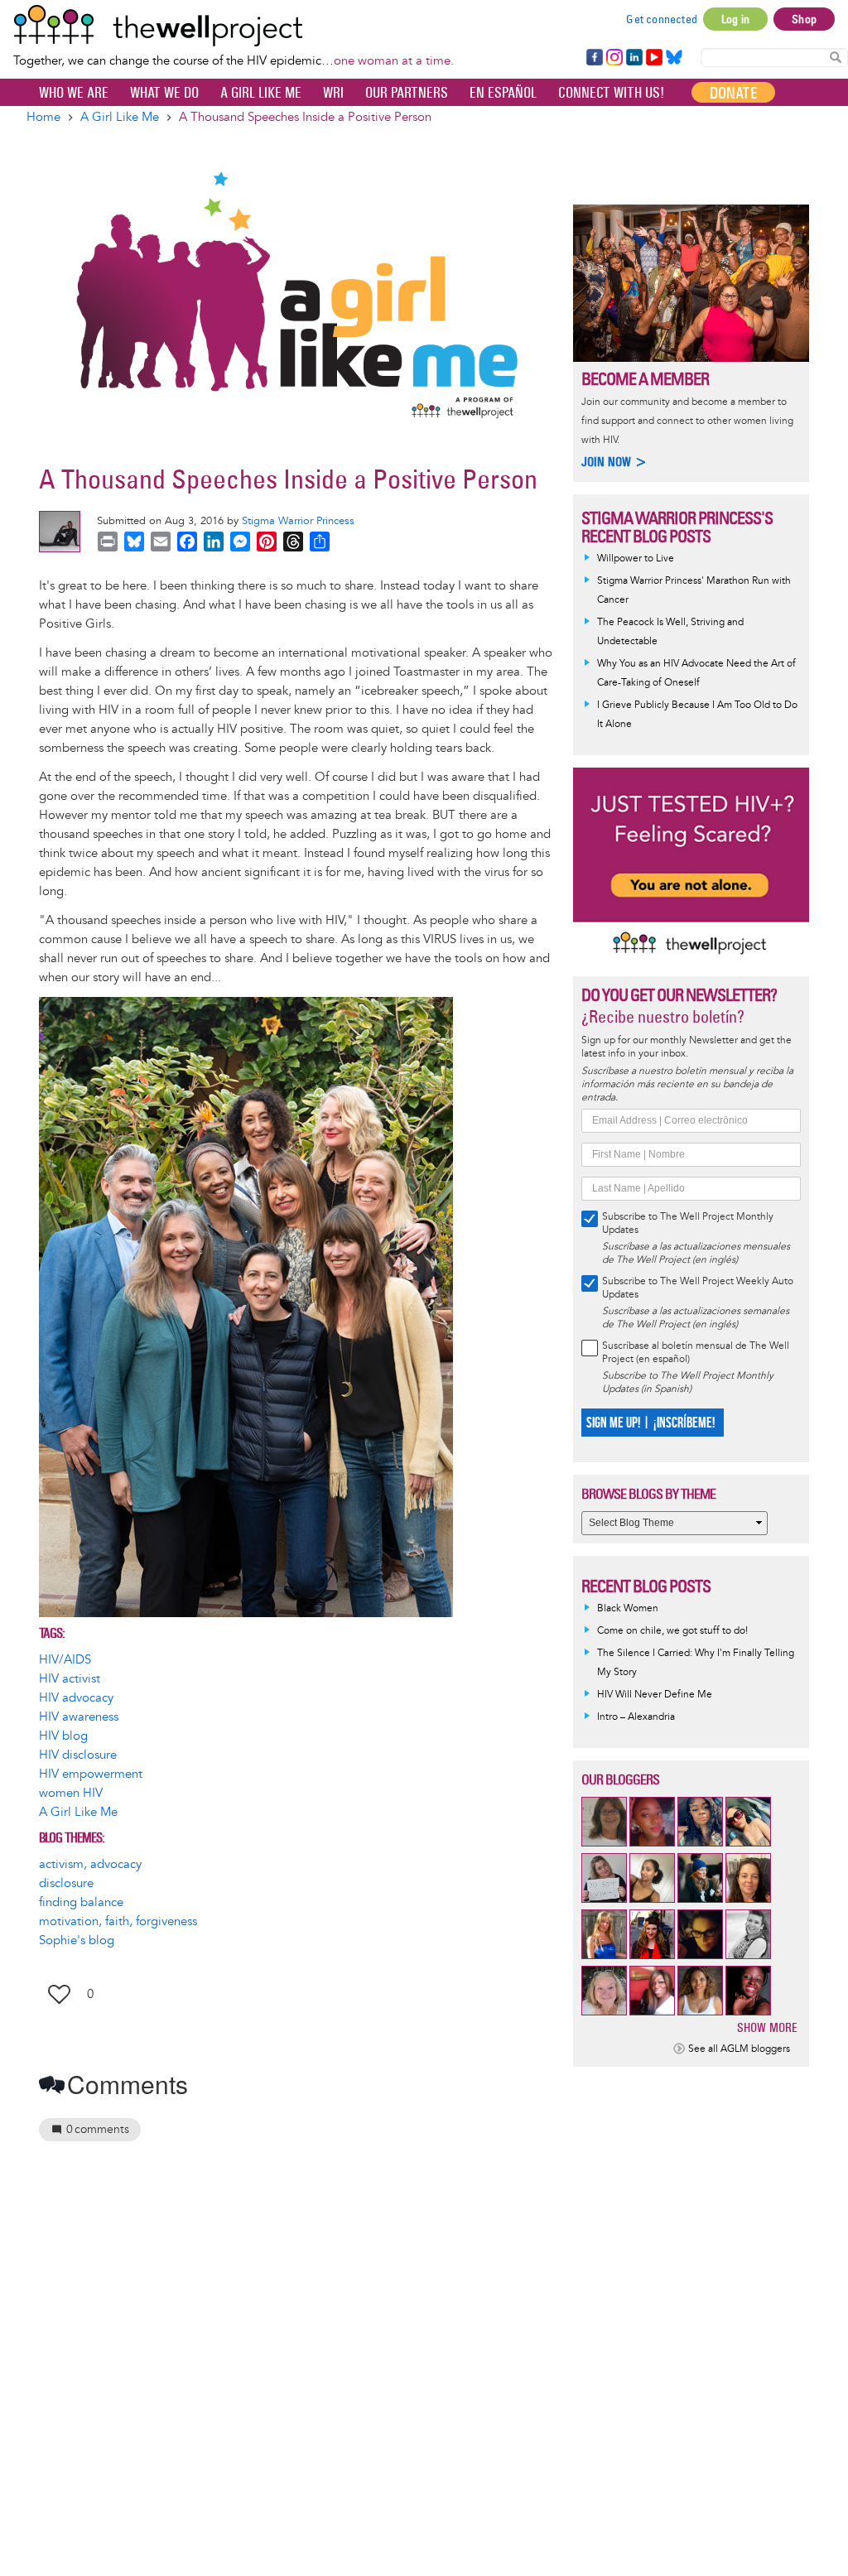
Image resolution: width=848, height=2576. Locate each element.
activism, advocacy (90, 1864)
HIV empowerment (91, 1774)
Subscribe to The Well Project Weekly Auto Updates (698, 1288)
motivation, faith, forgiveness (118, 1921)
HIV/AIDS (65, 1660)
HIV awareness (79, 1717)
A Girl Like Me (261, 93)
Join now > (614, 462)
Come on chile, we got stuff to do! (672, 1631)
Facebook (594, 58)
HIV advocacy (76, 1698)
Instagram (614, 58)
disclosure (66, 1883)
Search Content (836, 57)
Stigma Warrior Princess (298, 521)
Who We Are (74, 93)
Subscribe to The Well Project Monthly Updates (688, 1223)
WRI (333, 93)
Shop (804, 19)
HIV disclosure (78, 1755)
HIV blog (63, 1736)
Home (43, 117)
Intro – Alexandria (636, 1717)
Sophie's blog (77, 1940)
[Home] (234, 26)
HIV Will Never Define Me (655, 1695)
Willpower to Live (636, 559)
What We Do (164, 93)
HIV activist (70, 1679)
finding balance (81, 1902)
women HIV (71, 1793)
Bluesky (674, 58)
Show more (767, 2027)
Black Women (628, 1608)
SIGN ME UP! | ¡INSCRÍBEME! (650, 1423)
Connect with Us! (611, 93)
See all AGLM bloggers (739, 2049)
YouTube (653, 58)
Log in (735, 19)
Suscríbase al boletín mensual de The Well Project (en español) (696, 1353)
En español (503, 93)
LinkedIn (634, 58)
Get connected (662, 19)
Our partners (407, 93)
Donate (733, 93)
